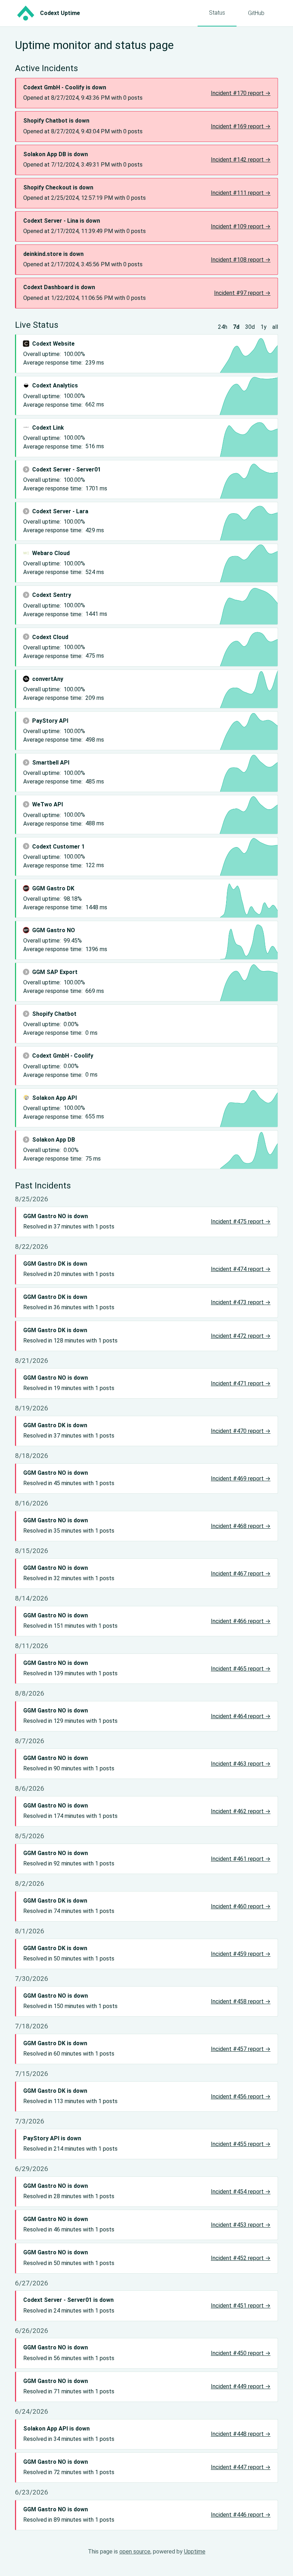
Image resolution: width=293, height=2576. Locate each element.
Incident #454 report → (241, 2192)
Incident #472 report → (241, 1336)
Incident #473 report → (241, 1302)
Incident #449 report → (241, 2386)
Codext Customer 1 (58, 847)
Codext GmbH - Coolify (63, 1056)
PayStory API (50, 721)
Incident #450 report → (241, 2353)
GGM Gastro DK (53, 888)
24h (223, 327)
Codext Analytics (55, 385)
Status (217, 13)
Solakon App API (54, 1098)
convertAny (48, 679)
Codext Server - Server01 (66, 469)
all (275, 327)
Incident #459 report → (241, 1954)
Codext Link (48, 428)
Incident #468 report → (241, 1526)
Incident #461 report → (241, 1859)
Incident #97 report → (242, 293)
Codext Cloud (50, 637)
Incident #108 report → (241, 260)
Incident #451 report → (241, 2306)
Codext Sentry (52, 595)
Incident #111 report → (241, 193)
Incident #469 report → (241, 1479)
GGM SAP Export (55, 972)
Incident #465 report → (241, 1669)
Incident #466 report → (241, 1621)
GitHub (256, 13)
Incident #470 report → (241, 1431)
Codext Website (53, 344)
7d (236, 327)
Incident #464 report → (241, 1716)
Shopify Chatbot (54, 1014)
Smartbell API (51, 763)
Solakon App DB (54, 1140)
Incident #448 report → (241, 2434)
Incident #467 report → (241, 1574)
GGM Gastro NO (54, 930)
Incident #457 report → (241, 2049)
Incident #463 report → (241, 1764)
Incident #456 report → (241, 2097)
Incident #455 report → (241, 2144)
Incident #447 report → (241, 2467)
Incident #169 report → (241, 126)
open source (135, 2552)
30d (250, 327)
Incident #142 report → (241, 160)
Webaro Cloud (51, 553)
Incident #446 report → (241, 2515)
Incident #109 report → (241, 226)
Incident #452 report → (241, 2258)
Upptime (195, 2552)
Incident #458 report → (241, 2001)
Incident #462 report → (241, 1811)
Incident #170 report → (241, 93)
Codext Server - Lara (60, 511)
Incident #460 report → (241, 1906)
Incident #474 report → (241, 1269)
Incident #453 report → (241, 2225)
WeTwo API (48, 804)
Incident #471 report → (241, 1383)
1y (264, 327)
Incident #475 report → (241, 1222)
